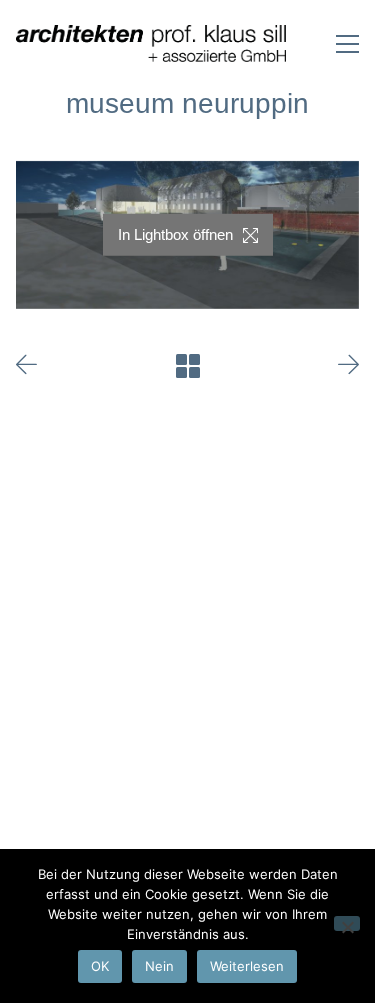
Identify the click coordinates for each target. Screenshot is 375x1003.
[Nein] (347, 923)
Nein (159, 966)
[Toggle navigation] (347, 44)
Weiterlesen (247, 966)
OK (100, 966)
